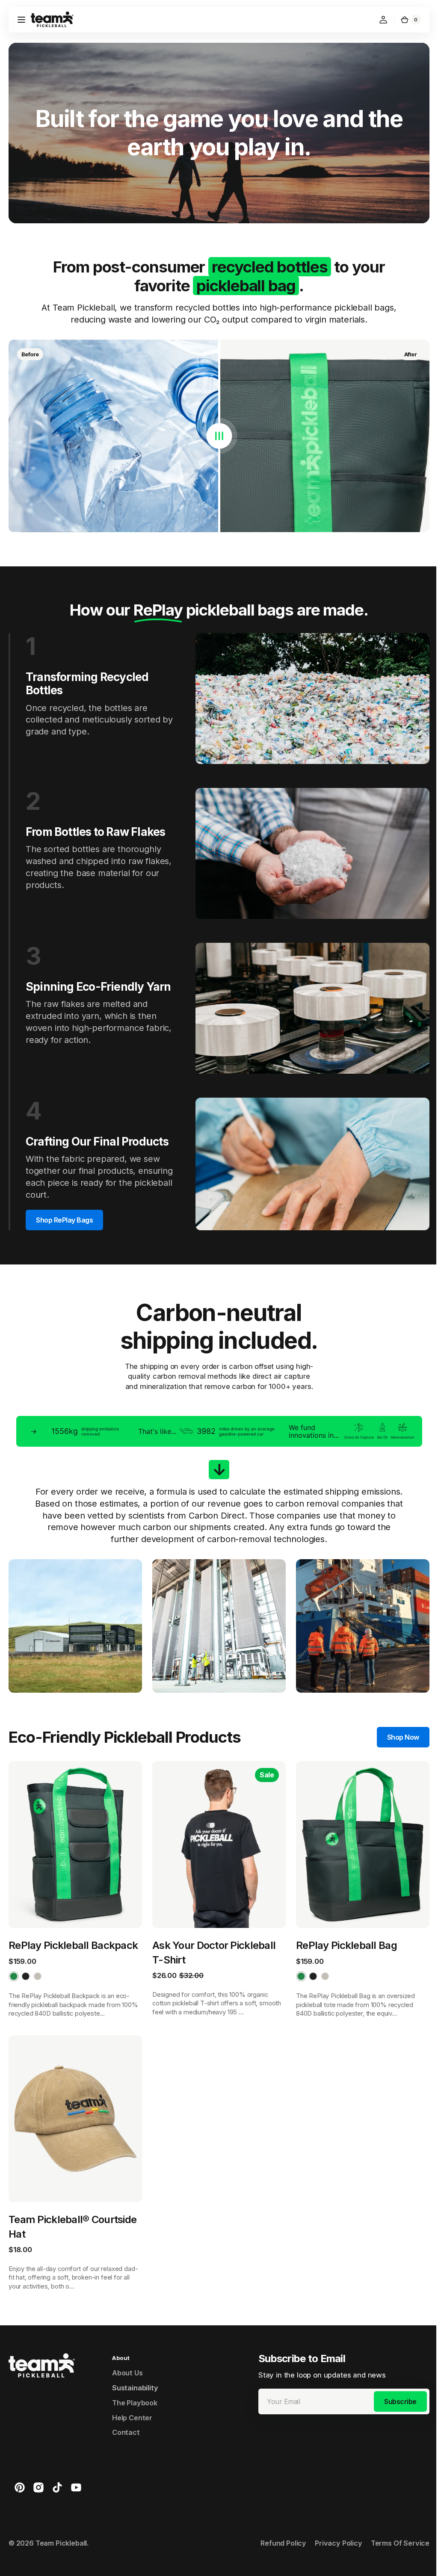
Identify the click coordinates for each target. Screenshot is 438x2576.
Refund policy (277, 2526)
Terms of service (394, 2526)
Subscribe (394, 2385)
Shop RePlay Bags (64, 1211)
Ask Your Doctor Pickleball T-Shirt (212, 1938)
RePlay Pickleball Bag (342, 1931)
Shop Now (397, 1726)
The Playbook (135, 2386)
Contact (126, 2416)
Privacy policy (332, 2526)
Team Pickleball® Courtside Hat (73, 2210)
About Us (127, 2356)
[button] (21, 20)
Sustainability (135, 2371)
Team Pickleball (61, 2526)
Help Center (132, 2401)
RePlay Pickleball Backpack (73, 1931)
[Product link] (74, 1877)
